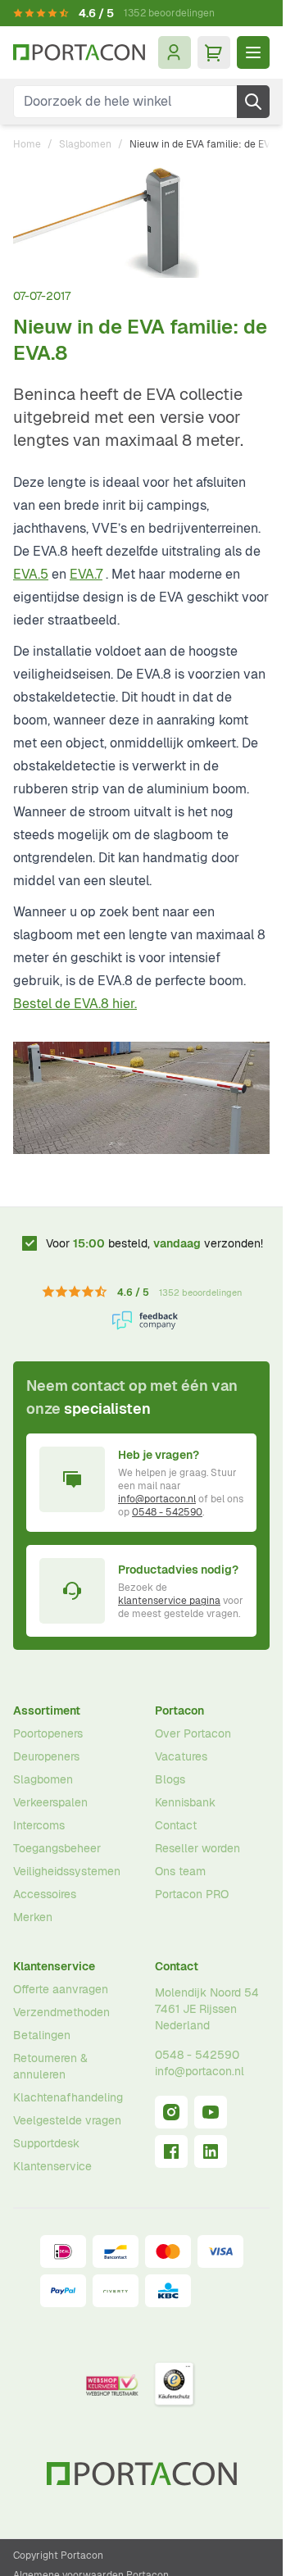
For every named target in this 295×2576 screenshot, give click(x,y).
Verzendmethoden (61, 2012)
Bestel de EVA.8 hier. (75, 1004)
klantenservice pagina (169, 1601)
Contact (176, 1825)
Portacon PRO (192, 1894)
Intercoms (39, 1825)
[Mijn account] (175, 52)
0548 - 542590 (167, 1512)
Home (27, 144)
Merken (33, 1917)
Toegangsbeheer (57, 1848)
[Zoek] (253, 102)
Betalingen (42, 2035)
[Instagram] (171, 2112)
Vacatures (181, 1756)
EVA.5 (31, 574)
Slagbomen (85, 144)
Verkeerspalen (50, 1802)
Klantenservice (54, 1966)
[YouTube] (211, 2112)
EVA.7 (86, 574)
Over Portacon (193, 1733)
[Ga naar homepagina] (79, 52)
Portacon (179, 1711)
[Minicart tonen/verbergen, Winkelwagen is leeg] (214, 52)
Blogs (170, 1779)
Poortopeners (48, 1733)
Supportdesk (46, 2143)
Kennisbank (185, 1802)
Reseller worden (197, 1848)
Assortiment (47, 1711)
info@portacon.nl (157, 1499)
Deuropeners (46, 1756)
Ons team (180, 1871)
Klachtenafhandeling (68, 2097)
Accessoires (45, 1894)
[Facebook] (171, 2151)
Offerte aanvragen (61, 1989)
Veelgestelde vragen (67, 2120)
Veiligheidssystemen (67, 1871)
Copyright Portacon (58, 2556)
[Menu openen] (253, 52)
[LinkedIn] (211, 2151)
